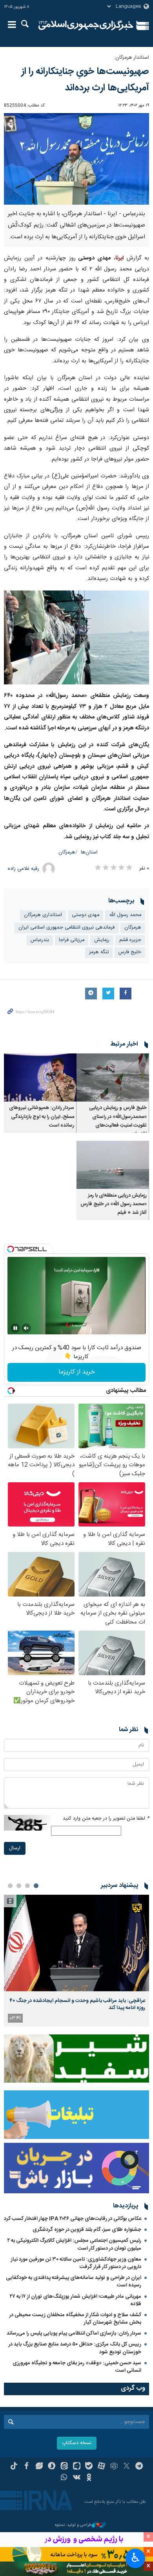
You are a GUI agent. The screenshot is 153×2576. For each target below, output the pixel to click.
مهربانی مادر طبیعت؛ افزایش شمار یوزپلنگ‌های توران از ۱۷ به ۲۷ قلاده (76, 2300)
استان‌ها (89, 852)
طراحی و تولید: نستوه (73, 2525)
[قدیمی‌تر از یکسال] (113, 1077)
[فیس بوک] (26, 2467)
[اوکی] (89, 2478)
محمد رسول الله (125, 915)
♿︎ (136, 2558)
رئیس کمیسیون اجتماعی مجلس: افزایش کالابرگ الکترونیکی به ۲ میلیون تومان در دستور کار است (74, 2244)
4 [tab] (10, 1886)
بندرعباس (40, 940)
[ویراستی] (39, 2467)
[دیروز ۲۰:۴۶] (76, 1943)
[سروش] (52, 2467)
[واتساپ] (64, 2478)
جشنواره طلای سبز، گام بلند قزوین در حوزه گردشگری (87, 2230)
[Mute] (26, 1328)
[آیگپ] (77, 2467)
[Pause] (15, 1328)
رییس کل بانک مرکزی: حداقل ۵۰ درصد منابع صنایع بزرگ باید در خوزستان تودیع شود (75, 2348)
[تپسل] (11, 1249)
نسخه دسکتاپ (77, 2443)
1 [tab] (36, 1886)
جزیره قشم (130, 940)
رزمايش (102, 940)
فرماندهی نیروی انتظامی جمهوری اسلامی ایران (66, 928)
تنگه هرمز (99, 952)
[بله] (89, 2467)
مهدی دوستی (86, 915)
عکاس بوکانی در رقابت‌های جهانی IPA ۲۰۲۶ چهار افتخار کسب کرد (73, 2219)
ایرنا (86, 25)
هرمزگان (67, 852)
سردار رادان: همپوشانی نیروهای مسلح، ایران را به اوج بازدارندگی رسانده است (42, 1117)
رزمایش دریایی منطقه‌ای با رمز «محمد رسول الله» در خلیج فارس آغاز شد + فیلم (114, 1204)
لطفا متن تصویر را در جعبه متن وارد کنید (106, 1819)
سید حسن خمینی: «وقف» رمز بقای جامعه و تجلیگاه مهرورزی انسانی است (77, 2367)
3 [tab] (19, 1886)
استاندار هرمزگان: (132, 58)
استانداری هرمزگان (43, 915)
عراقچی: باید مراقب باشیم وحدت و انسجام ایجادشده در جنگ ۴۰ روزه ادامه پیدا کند (77, 2004)
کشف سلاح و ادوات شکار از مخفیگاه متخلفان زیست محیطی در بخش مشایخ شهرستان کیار (75, 2319)
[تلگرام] (139, 2467)
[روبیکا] (114, 2467)
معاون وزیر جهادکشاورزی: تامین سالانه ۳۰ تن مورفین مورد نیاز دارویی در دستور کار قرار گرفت (76, 2263)
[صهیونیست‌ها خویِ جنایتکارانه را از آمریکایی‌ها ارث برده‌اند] (76, 159)
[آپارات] (101, 2467)
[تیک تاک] (14, 2467)
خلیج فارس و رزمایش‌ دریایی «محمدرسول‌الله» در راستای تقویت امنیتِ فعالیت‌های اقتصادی (118, 1121)
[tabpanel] (76, 1961)
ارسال (15, 1848)
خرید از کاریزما (77, 1372)
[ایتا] (64, 2467)
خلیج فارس (130, 952)
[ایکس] (127, 2467)
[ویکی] (77, 2478)
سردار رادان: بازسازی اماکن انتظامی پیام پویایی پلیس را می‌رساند (74, 2333)
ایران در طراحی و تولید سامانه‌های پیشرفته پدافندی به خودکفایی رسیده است (74, 2282)
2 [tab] (27, 1886)
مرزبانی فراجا (72, 940)
